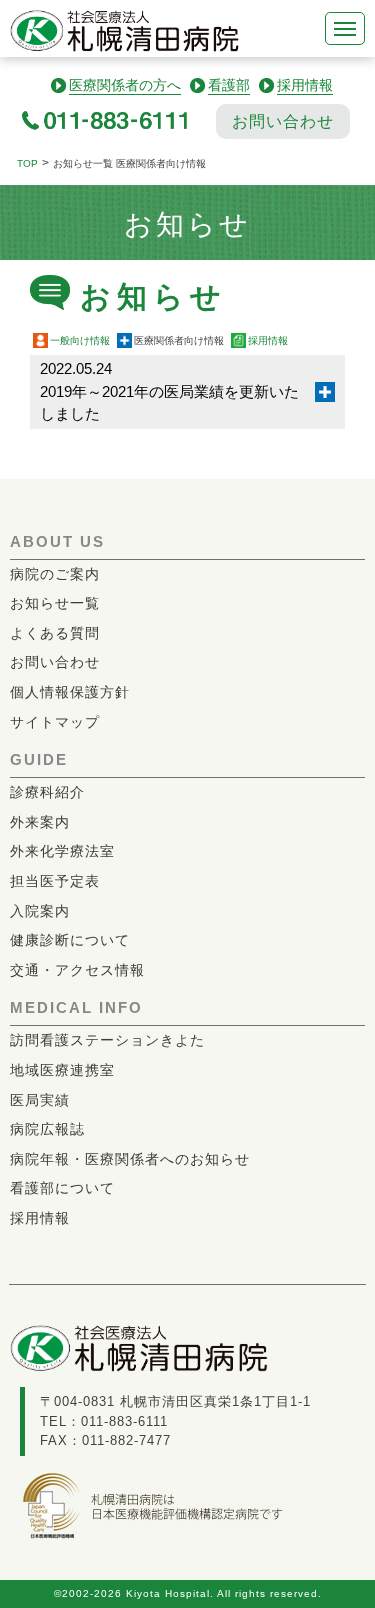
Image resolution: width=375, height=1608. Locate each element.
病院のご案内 (55, 574)
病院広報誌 (47, 1129)
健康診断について (70, 940)
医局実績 (40, 1100)
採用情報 (268, 340)
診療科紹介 (47, 792)
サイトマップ (55, 722)
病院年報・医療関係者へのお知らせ (130, 1159)
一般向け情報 (80, 340)
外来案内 (40, 822)
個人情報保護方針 (70, 692)
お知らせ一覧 (55, 603)
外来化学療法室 (62, 851)
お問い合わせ (283, 121)
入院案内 (40, 911)
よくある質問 (55, 633)
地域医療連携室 (62, 1070)
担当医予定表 (55, 881)
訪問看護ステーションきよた (107, 1040)
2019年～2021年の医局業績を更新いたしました (169, 391)
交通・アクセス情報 (77, 970)
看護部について (62, 1188)
